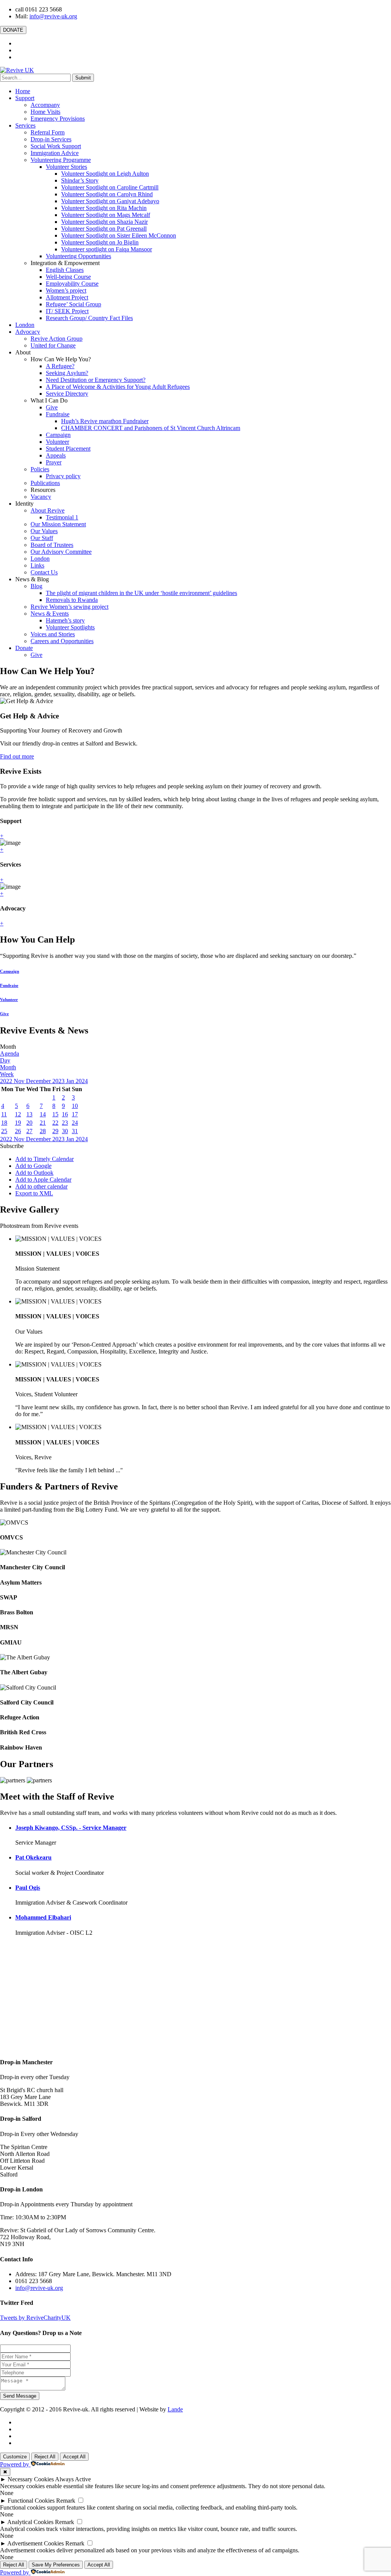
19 (18, 1123)
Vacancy (41, 497)
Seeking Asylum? (67, 373)
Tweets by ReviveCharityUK (35, 2318)
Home (23, 91)
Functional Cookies (31, 2501)
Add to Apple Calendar (43, 1180)
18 (4, 1123)
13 (29, 1114)
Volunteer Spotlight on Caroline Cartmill (110, 187)
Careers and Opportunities (62, 641)
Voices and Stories (53, 634)
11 (4, 1114)
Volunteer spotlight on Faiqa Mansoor (107, 249)
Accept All (74, 2457)
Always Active (73, 2479)
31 (75, 1131)
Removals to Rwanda (72, 600)
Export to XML (34, 1193)
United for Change (53, 345)
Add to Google (33, 1166)
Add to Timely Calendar (44, 1159)
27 (29, 1131)
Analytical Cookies (30, 2522)
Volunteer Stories (66, 167)
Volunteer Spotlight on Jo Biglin (100, 242)
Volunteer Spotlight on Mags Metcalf (106, 215)
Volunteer (57, 442)
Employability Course (72, 284)
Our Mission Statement (58, 524)
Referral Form (48, 132)
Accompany (45, 105)
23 (65, 1123)
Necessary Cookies (31, 2479)
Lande (175, 2409)
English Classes (65, 270)
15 (55, 1114)
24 (75, 1123)
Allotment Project (67, 297)
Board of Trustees (52, 545)
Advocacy (28, 332)
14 (43, 1114)
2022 (7, 1081)
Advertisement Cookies (36, 2543)
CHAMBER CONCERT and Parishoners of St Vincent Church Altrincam (151, 428)
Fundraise (58, 414)
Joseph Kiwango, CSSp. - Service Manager (71, 1828)
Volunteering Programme (61, 160)
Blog (36, 586)
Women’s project (66, 290)
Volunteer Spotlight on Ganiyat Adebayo (110, 201)
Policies (40, 469)
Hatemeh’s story (65, 620)
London (25, 325)
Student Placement (68, 449)
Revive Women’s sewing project (69, 607)
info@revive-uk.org (53, 16)
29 (55, 1131)
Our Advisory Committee (61, 552)
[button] (12, 1146)
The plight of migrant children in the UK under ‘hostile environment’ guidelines (141, 593)
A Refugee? (60, 366)
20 (29, 1123)
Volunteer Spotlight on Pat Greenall (104, 229)
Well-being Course (68, 277)
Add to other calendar (41, 1186)
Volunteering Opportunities (78, 256)
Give (52, 407)
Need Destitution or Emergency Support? (96, 380)
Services (25, 125)
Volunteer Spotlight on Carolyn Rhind (107, 194)
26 (18, 1131)
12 (18, 1114)
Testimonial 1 (62, 517)
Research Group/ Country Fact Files (89, 318)
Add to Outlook (34, 1173)
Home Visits (45, 112)
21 (43, 1123)
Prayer (54, 462)
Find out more (17, 756)
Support (25, 98)
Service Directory (67, 394)
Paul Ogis (28, 1888)
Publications (45, 483)
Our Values (44, 531)
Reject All (45, 2457)
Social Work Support (56, 146)
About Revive (48, 510)
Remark (66, 2501)
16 (65, 1114)
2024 (82, 1081)
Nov (20, 1081)
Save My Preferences (56, 2565)
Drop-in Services (51, 139)
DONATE (13, 30)
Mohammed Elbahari (43, 1917)
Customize (15, 2457)
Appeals (56, 455)
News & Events (50, 614)
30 (65, 1131)
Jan (71, 1081)
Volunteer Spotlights (70, 627)
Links (37, 565)
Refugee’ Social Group (74, 304)
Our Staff (42, 538)
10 (75, 1106)
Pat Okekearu (33, 1857)
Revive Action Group (57, 339)
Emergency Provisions (58, 119)
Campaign (58, 435)
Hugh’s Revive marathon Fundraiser (105, 421)
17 (75, 1114)
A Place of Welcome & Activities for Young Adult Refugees (118, 387)
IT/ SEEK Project (67, 311)
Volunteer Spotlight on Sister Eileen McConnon (119, 235)
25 (4, 1131)
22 (55, 1123)
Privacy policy (63, 476)
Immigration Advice (55, 153)
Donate (24, 648)
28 (43, 1131)
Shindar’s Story (80, 180)
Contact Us (44, 572)
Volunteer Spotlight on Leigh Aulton (105, 174)
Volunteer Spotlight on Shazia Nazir (104, 222)
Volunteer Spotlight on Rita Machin (104, 208)
